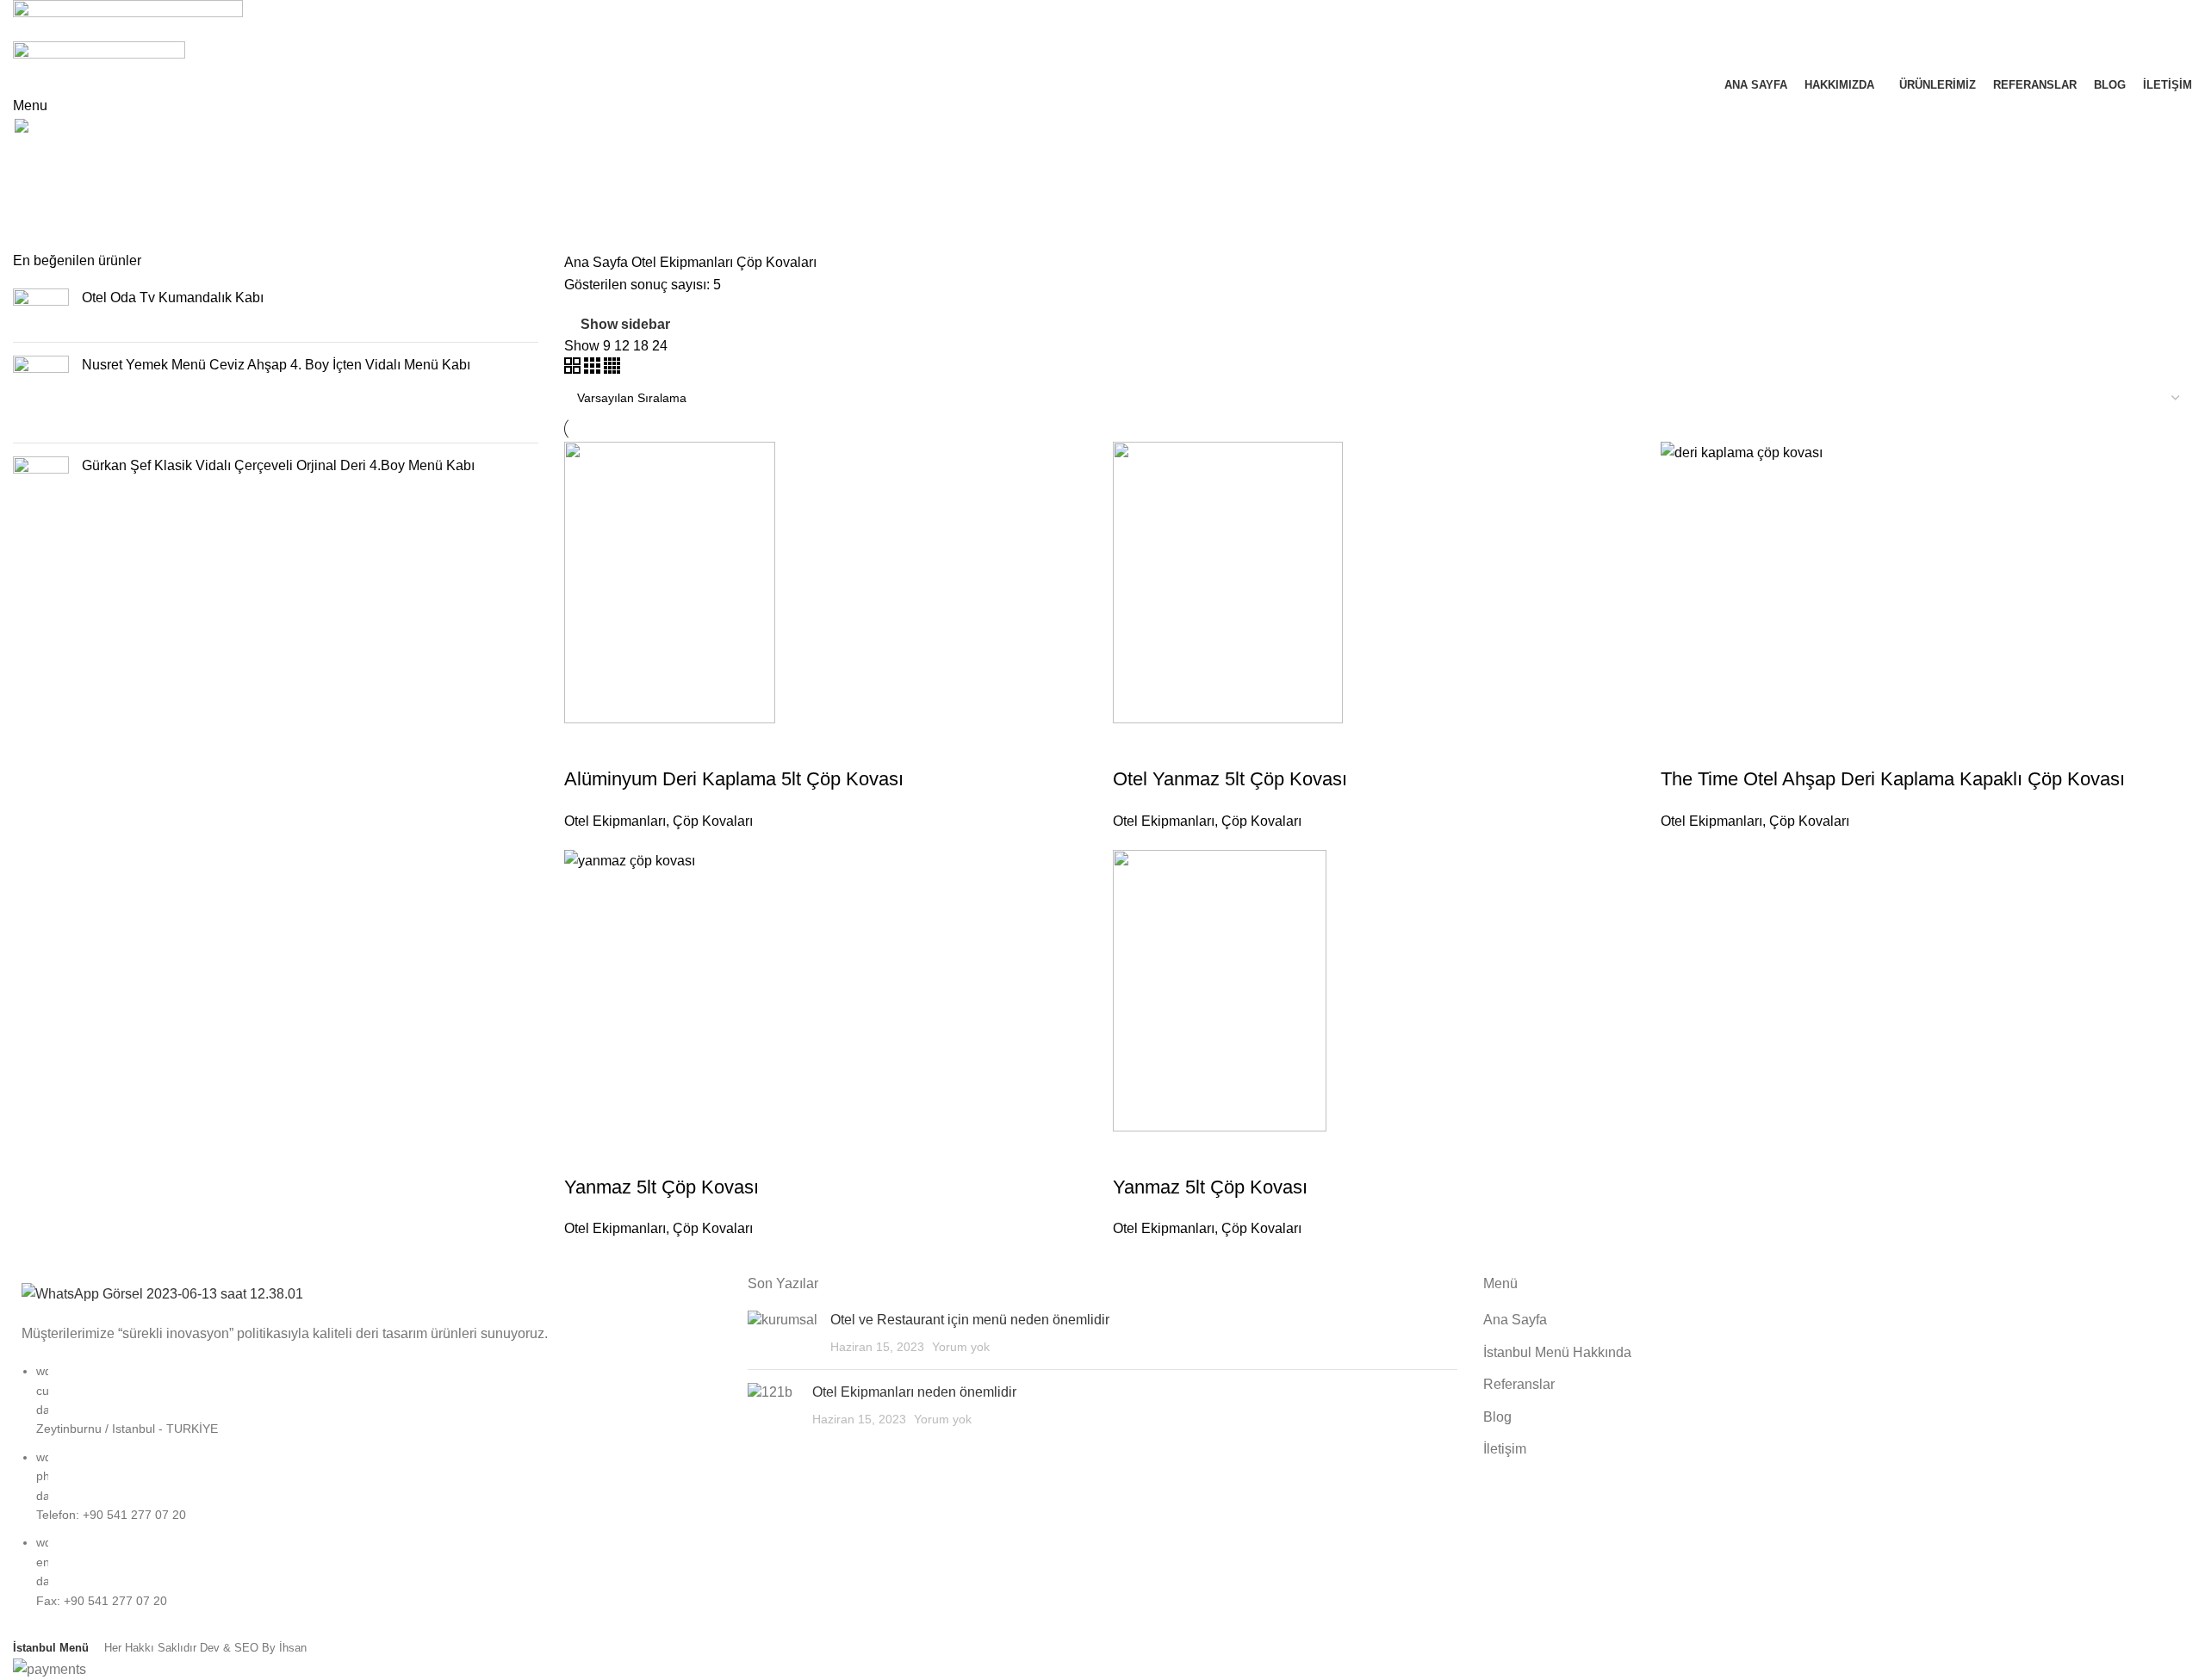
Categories (49, 241)
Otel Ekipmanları (684, 262)
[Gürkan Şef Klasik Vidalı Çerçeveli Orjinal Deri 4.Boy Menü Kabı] (41, 491)
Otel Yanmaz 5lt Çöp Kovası (1230, 779)
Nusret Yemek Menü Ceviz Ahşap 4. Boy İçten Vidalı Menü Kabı (276, 365)
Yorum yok (961, 1347)
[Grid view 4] (612, 369)
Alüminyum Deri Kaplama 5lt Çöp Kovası (734, 779)
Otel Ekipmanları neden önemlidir (914, 1392)
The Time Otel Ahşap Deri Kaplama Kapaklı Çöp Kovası (1893, 779)
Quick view (632, 745)
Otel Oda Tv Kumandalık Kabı (173, 298)
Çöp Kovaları (713, 821)
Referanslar (1519, 1384)
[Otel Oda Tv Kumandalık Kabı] (41, 309)
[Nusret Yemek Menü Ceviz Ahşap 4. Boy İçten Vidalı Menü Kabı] (41, 393)
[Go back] (34, 158)
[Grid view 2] (574, 369)
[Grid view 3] (594, 369)
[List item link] (367, 1494)
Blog (1497, 1417)
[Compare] (586, 745)
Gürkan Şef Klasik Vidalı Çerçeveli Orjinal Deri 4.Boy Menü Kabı (278, 465)
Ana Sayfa (598, 262)
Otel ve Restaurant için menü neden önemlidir (970, 1320)
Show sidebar (625, 324)
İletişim (1505, 1449)
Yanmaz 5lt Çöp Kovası (661, 1187)
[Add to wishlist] (679, 745)
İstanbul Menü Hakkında (1557, 1352)
